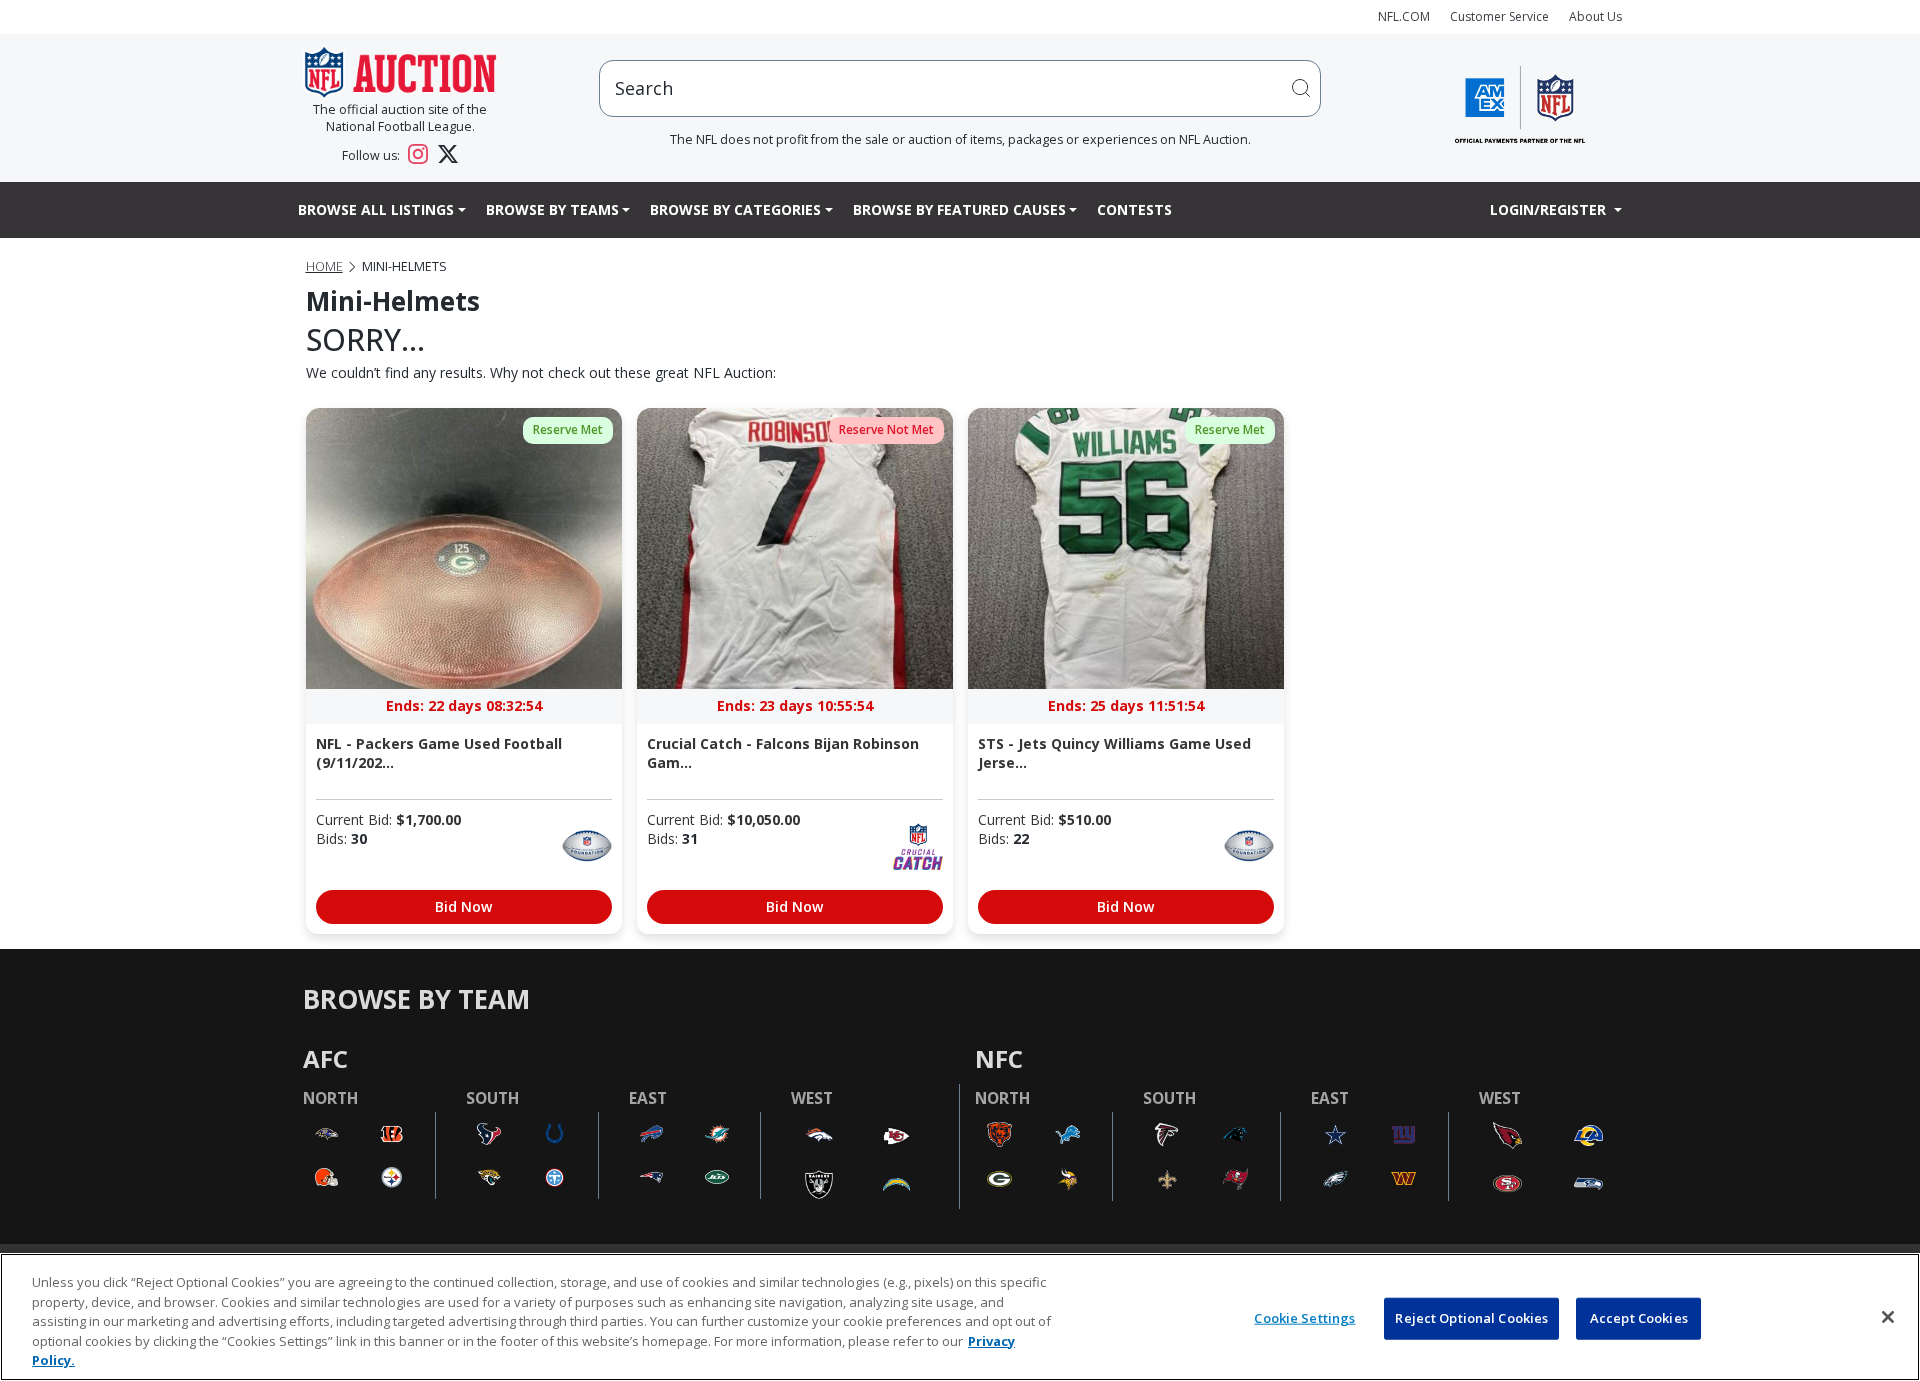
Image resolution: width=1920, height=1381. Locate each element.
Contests (1134, 209)
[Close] (1888, 1317)
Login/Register (1550, 209)
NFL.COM (1404, 16)
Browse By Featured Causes (959, 209)
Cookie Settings (1304, 1318)
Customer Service (1499, 16)
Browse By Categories (735, 209)
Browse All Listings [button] (376, 209)
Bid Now (463, 906)
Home (324, 266)
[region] (960, 1317)
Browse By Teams (552, 209)
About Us (1595, 16)
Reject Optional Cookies (1471, 1318)
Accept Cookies (1639, 1318)
